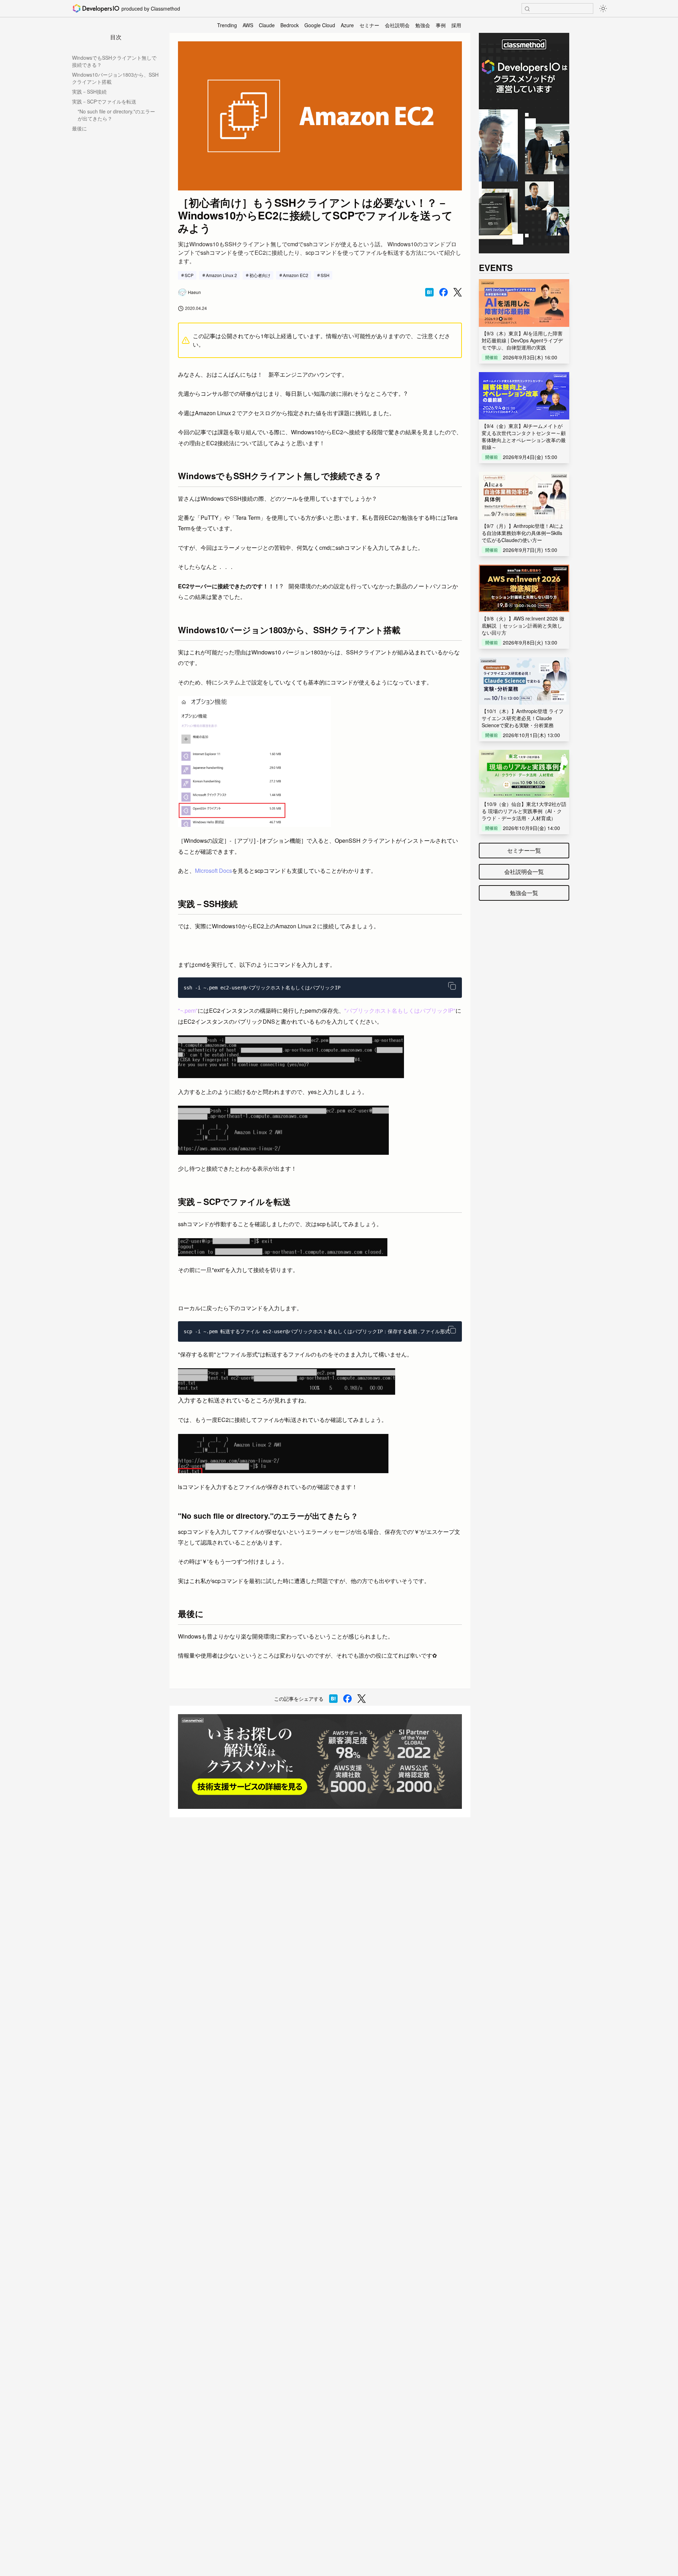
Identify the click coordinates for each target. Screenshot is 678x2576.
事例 (441, 25)
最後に (79, 128)
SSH (325, 275)
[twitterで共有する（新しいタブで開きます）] (458, 292)
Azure (347, 25)
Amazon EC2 (296, 275)
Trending (227, 25)
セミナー (369, 25)
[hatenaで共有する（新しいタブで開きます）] (429, 292)
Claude (267, 25)
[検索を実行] (527, 9)
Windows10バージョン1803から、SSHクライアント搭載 (115, 78)
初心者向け (260, 275)
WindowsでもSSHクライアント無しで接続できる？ (114, 61)
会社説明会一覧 (524, 872)
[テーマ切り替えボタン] (603, 8)
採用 (456, 25)
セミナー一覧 (524, 850)
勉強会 (423, 25)
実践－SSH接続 (89, 92)
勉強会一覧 (524, 893)
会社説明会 (397, 25)
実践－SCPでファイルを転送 (104, 101)
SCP (189, 275)
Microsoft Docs (213, 871)
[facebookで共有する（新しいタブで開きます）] (444, 292)
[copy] (452, 986)
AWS (248, 25)
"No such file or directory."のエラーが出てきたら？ (116, 115)
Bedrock (290, 25)
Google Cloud (320, 25)
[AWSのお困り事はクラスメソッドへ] (320, 1762)
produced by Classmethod (151, 8)
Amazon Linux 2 (221, 275)
